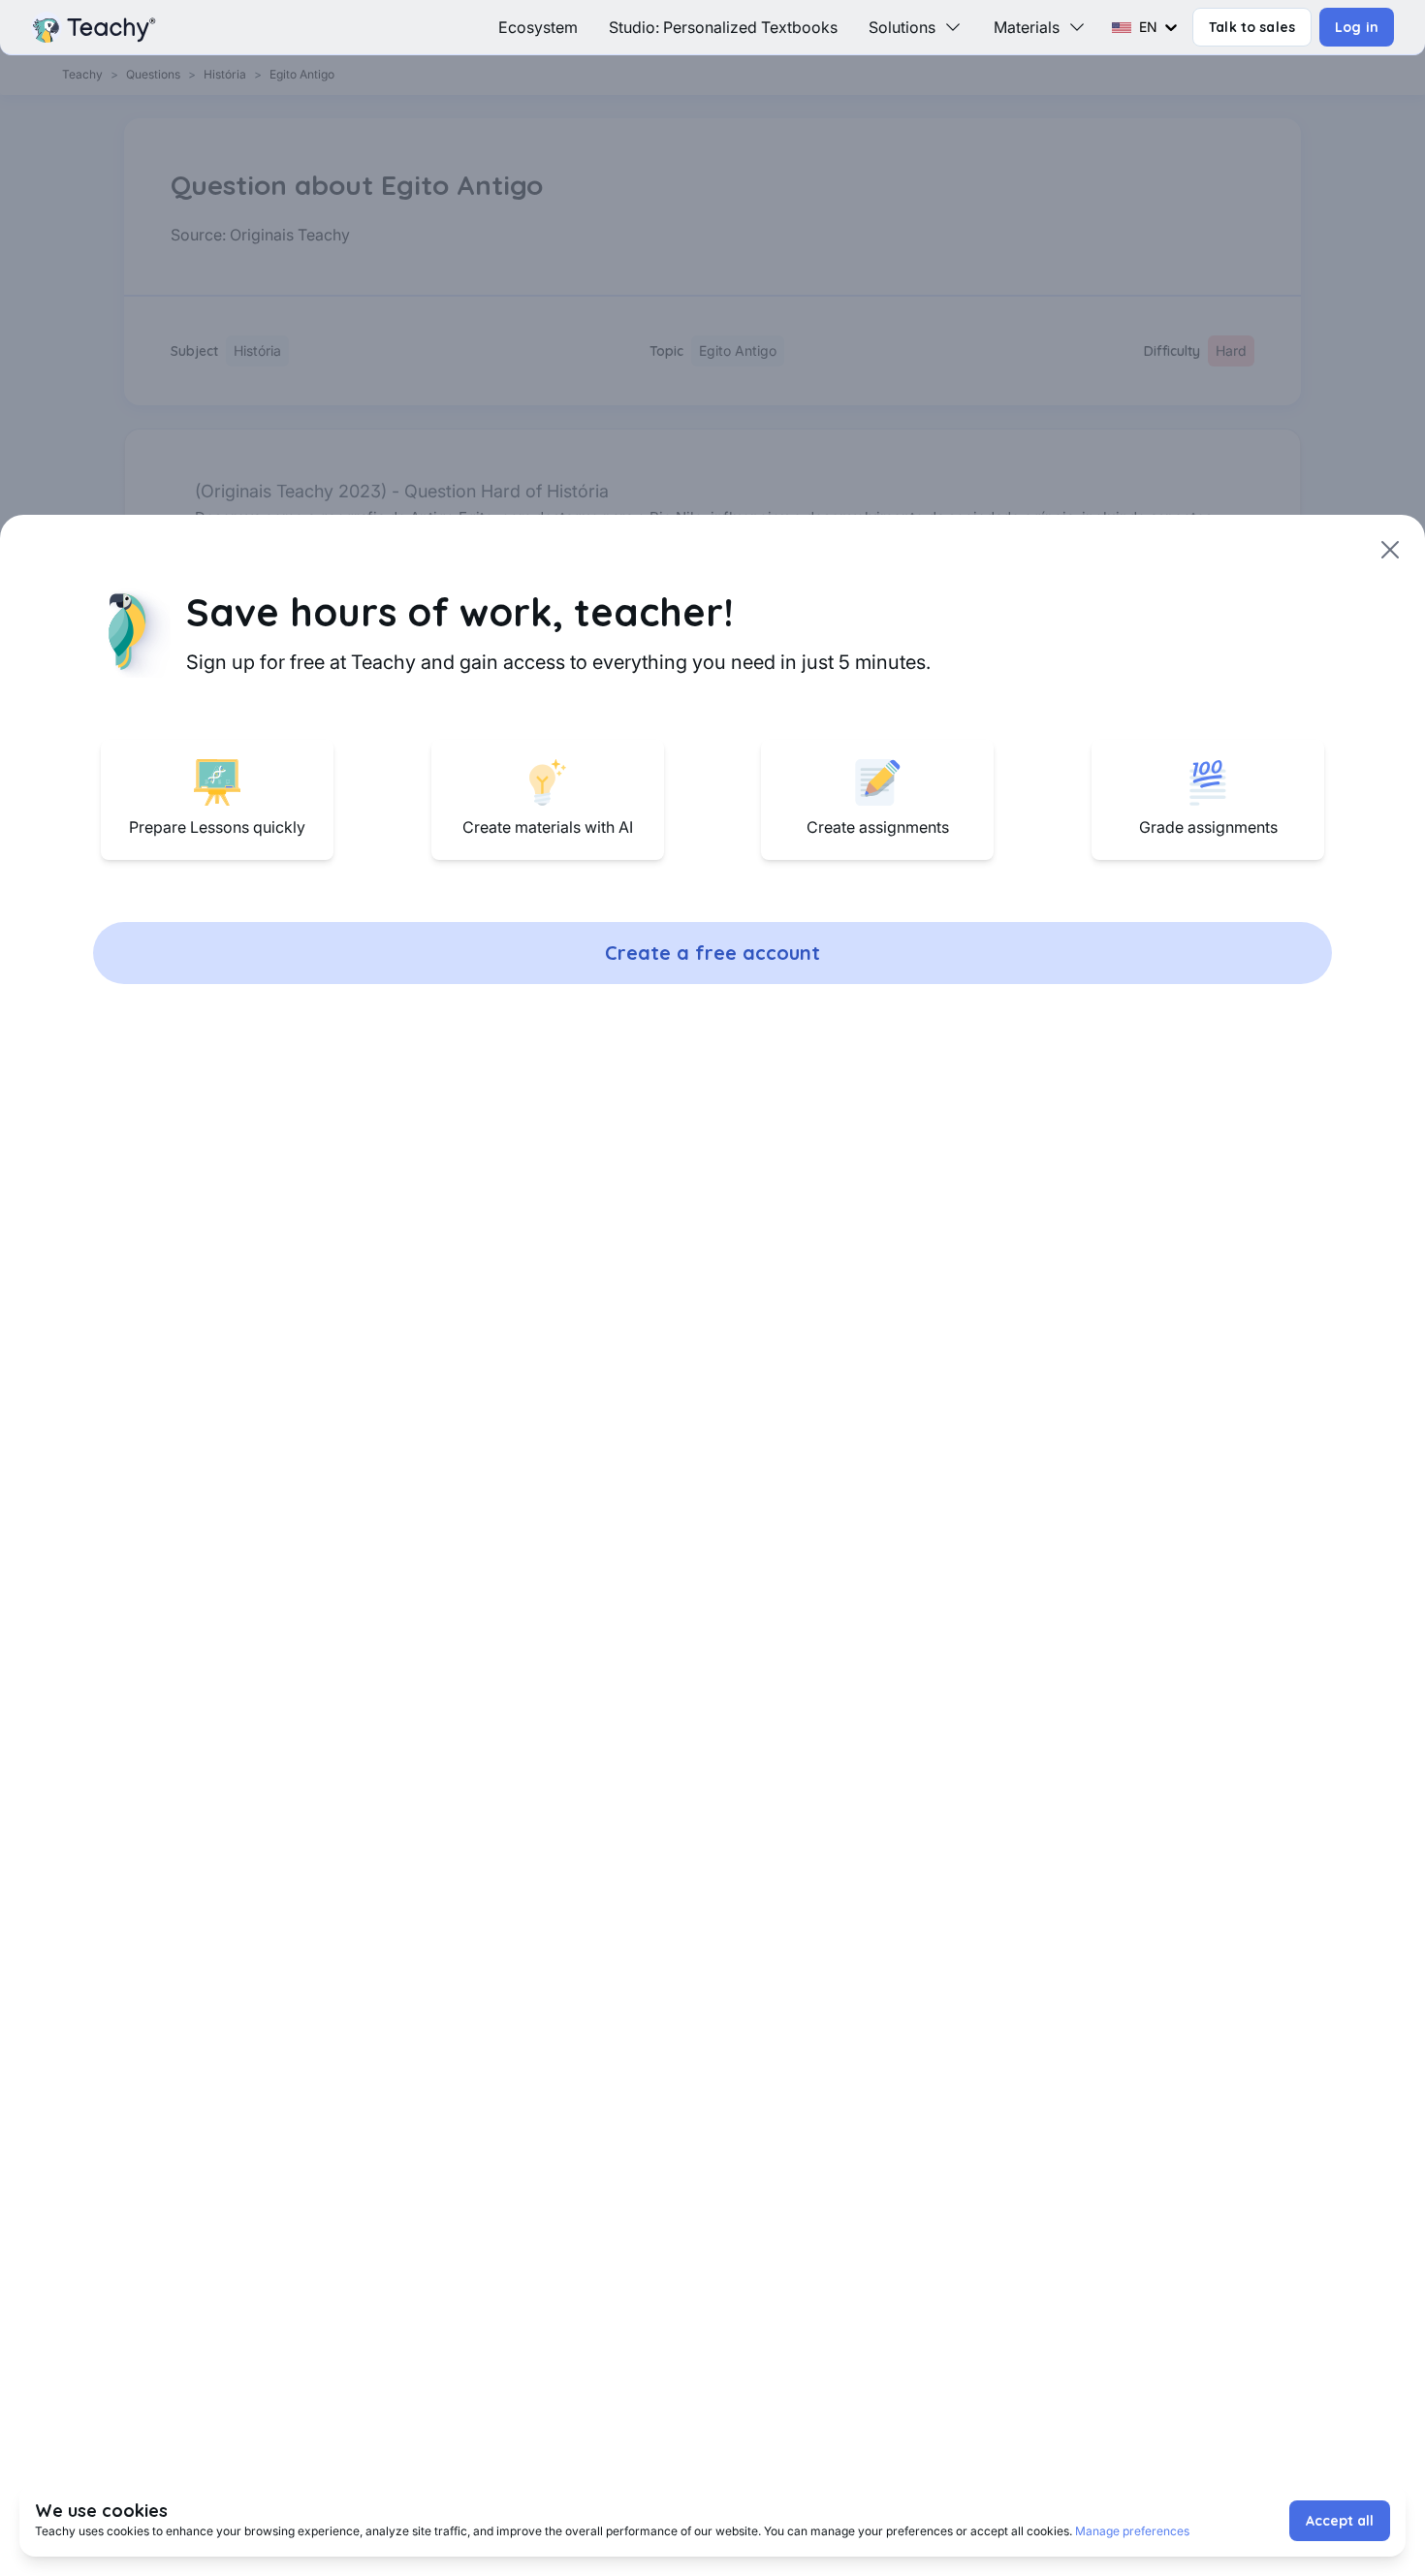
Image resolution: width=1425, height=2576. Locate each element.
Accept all (1340, 2521)
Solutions (902, 27)
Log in (1357, 27)
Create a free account (712, 953)
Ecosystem (538, 27)
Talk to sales (1252, 27)
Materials (1027, 27)
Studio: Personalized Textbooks (723, 27)
